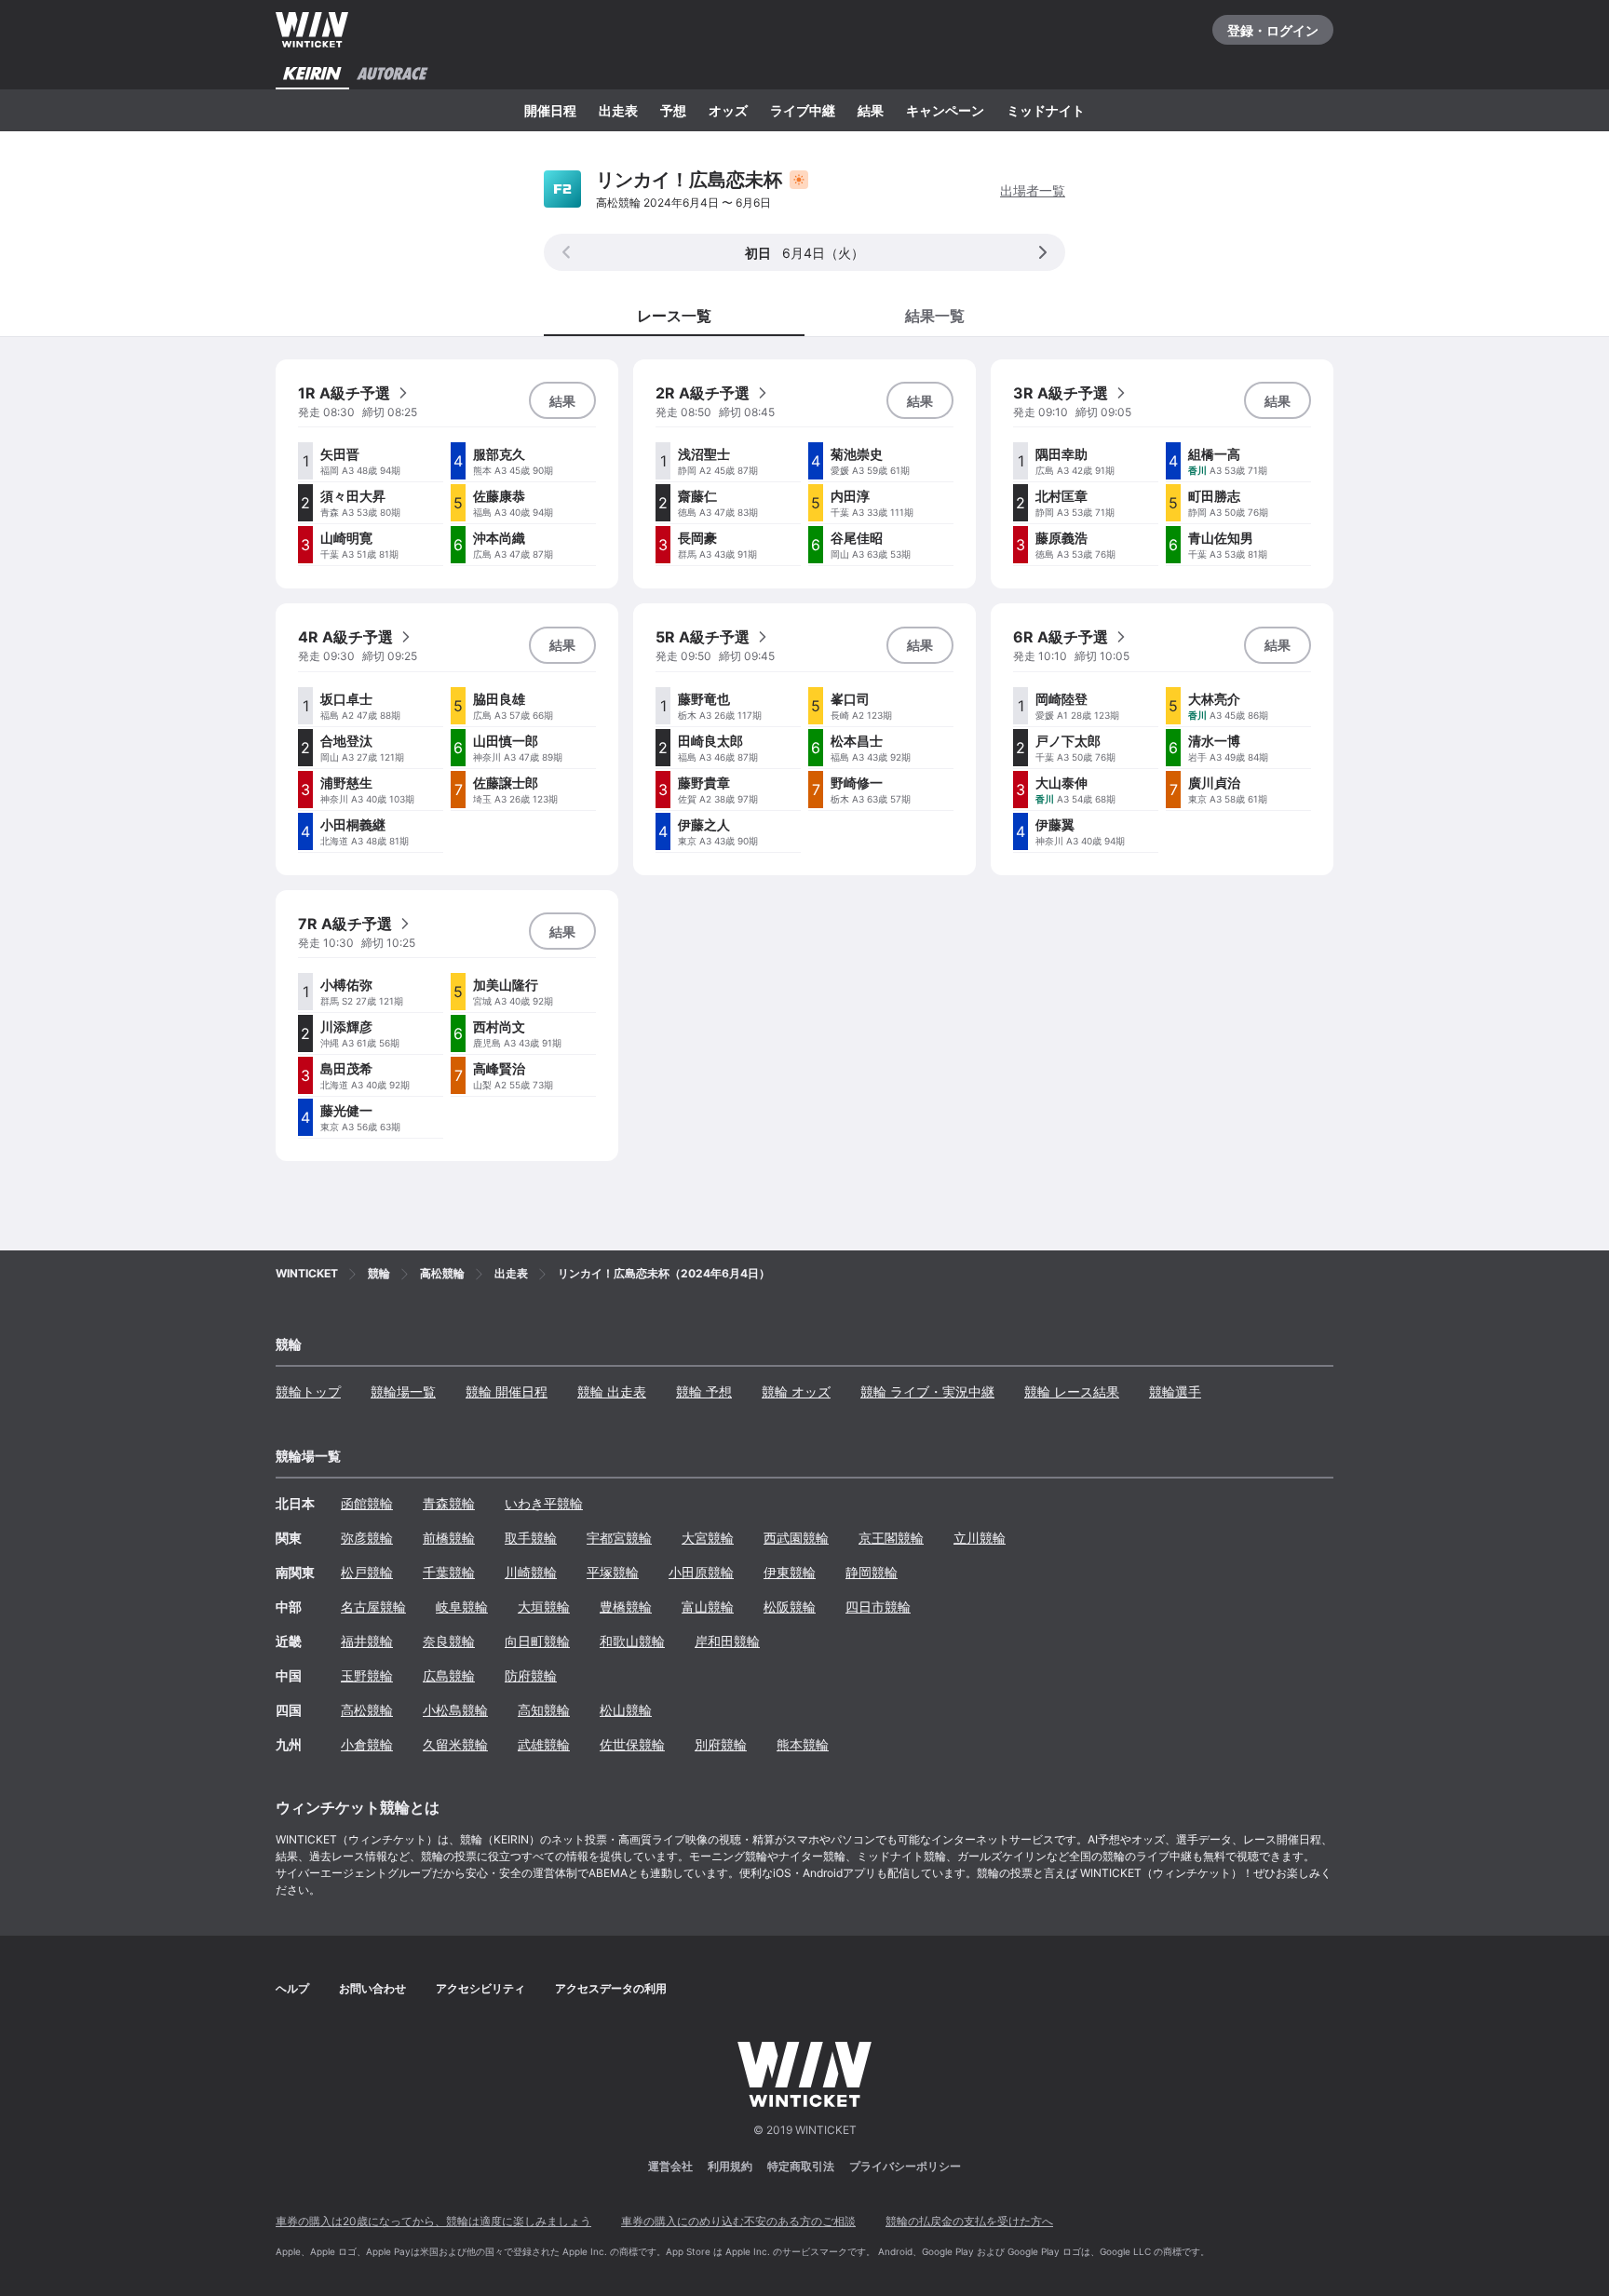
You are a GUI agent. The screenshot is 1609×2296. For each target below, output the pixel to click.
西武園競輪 (796, 1538)
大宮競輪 (708, 1538)
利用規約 (730, 2166)
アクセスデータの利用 (611, 1988)
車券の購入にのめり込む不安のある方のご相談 (738, 2221)
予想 (673, 110)
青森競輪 (449, 1503)
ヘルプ (292, 1988)
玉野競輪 (367, 1675)
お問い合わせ (372, 1988)
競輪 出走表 (612, 1391)
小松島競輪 (455, 1710)
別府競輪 (721, 1744)
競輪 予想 (704, 1391)
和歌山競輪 (632, 1641)
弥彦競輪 (367, 1538)
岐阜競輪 (462, 1607)
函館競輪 (367, 1503)
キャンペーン (945, 110)
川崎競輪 (531, 1572)
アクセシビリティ (480, 1988)
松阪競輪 (790, 1607)
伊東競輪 (790, 1572)
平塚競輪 (613, 1572)
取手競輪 (531, 1538)
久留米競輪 (455, 1744)
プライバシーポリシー (905, 2166)
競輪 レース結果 (1072, 1391)
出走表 (618, 110)
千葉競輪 (449, 1572)
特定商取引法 (801, 2166)
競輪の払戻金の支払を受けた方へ (969, 2221)
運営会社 (670, 2166)
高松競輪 (367, 1710)
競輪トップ (308, 1391)
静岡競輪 (872, 1572)
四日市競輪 (878, 1607)
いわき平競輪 (544, 1503)
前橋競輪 (449, 1538)
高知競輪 (544, 1710)
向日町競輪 (537, 1641)
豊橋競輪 (626, 1607)
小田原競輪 (701, 1572)
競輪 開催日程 (507, 1391)
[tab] (935, 315)
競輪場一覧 (403, 1391)
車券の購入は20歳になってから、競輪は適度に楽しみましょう (433, 2221)
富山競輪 (708, 1607)
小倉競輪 (367, 1744)
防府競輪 (531, 1675)
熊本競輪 (803, 1744)
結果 (871, 110)
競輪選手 (1175, 1391)
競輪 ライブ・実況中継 (927, 1391)
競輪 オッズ (796, 1391)
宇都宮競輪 (619, 1538)
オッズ (728, 110)
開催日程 (550, 110)
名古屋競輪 (373, 1607)
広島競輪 (449, 1675)
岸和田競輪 (727, 1641)
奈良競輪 (449, 1641)
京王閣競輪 (891, 1538)
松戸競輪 (367, 1572)
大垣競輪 (544, 1607)
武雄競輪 (544, 1744)
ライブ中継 (803, 110)
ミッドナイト (1046, 110)
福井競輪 (367, 1641)
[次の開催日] (1043, 252)
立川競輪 (980, 1538)
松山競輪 (626, 1710)
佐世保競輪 (632, 1744)
